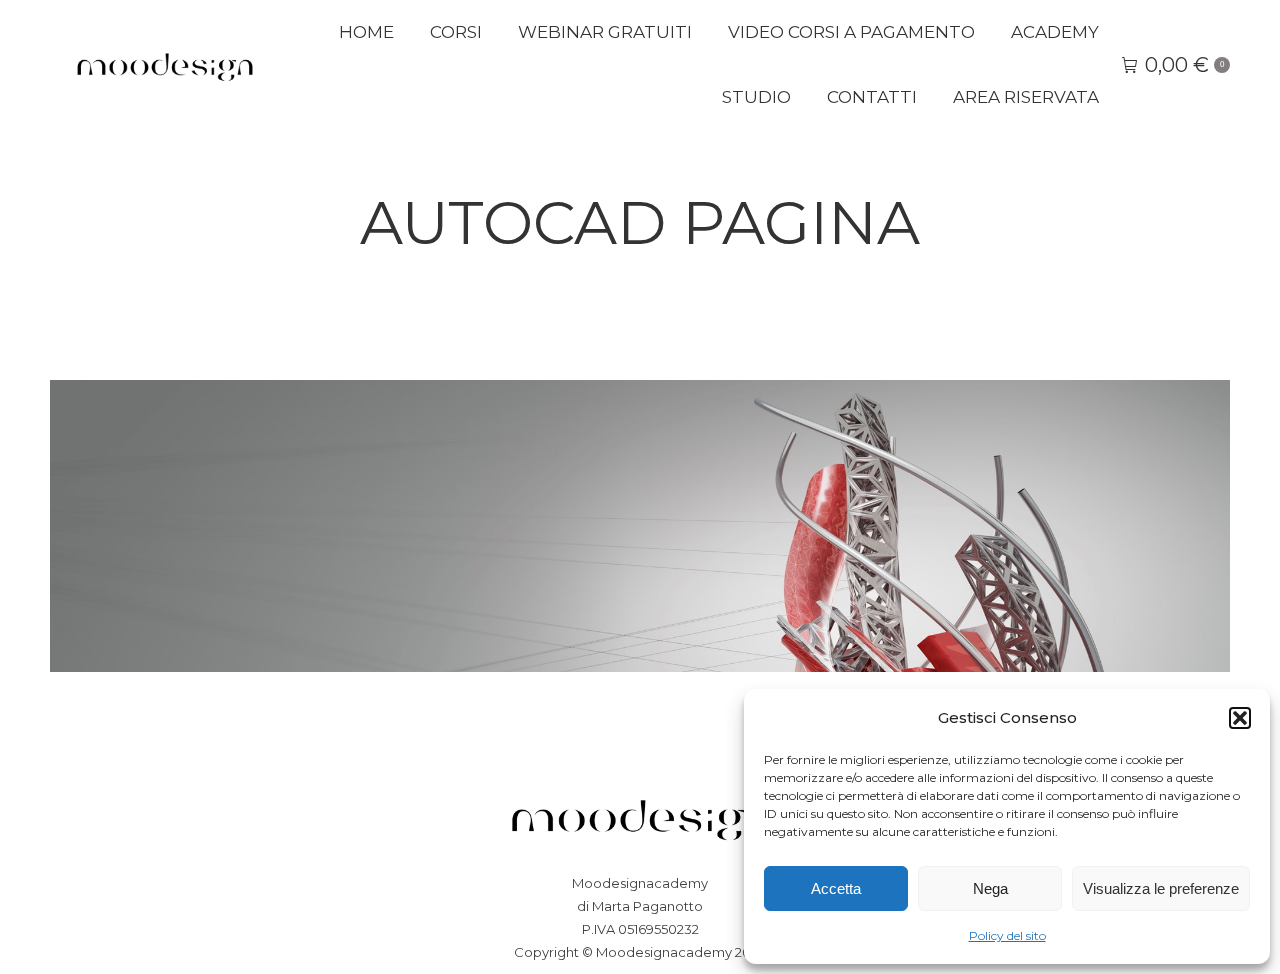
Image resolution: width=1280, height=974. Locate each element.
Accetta (836, 888)
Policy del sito (1007, 935)
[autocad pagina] (640, 526)
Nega (990, 888)
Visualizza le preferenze (1161, 888)
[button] (1240, 718)
